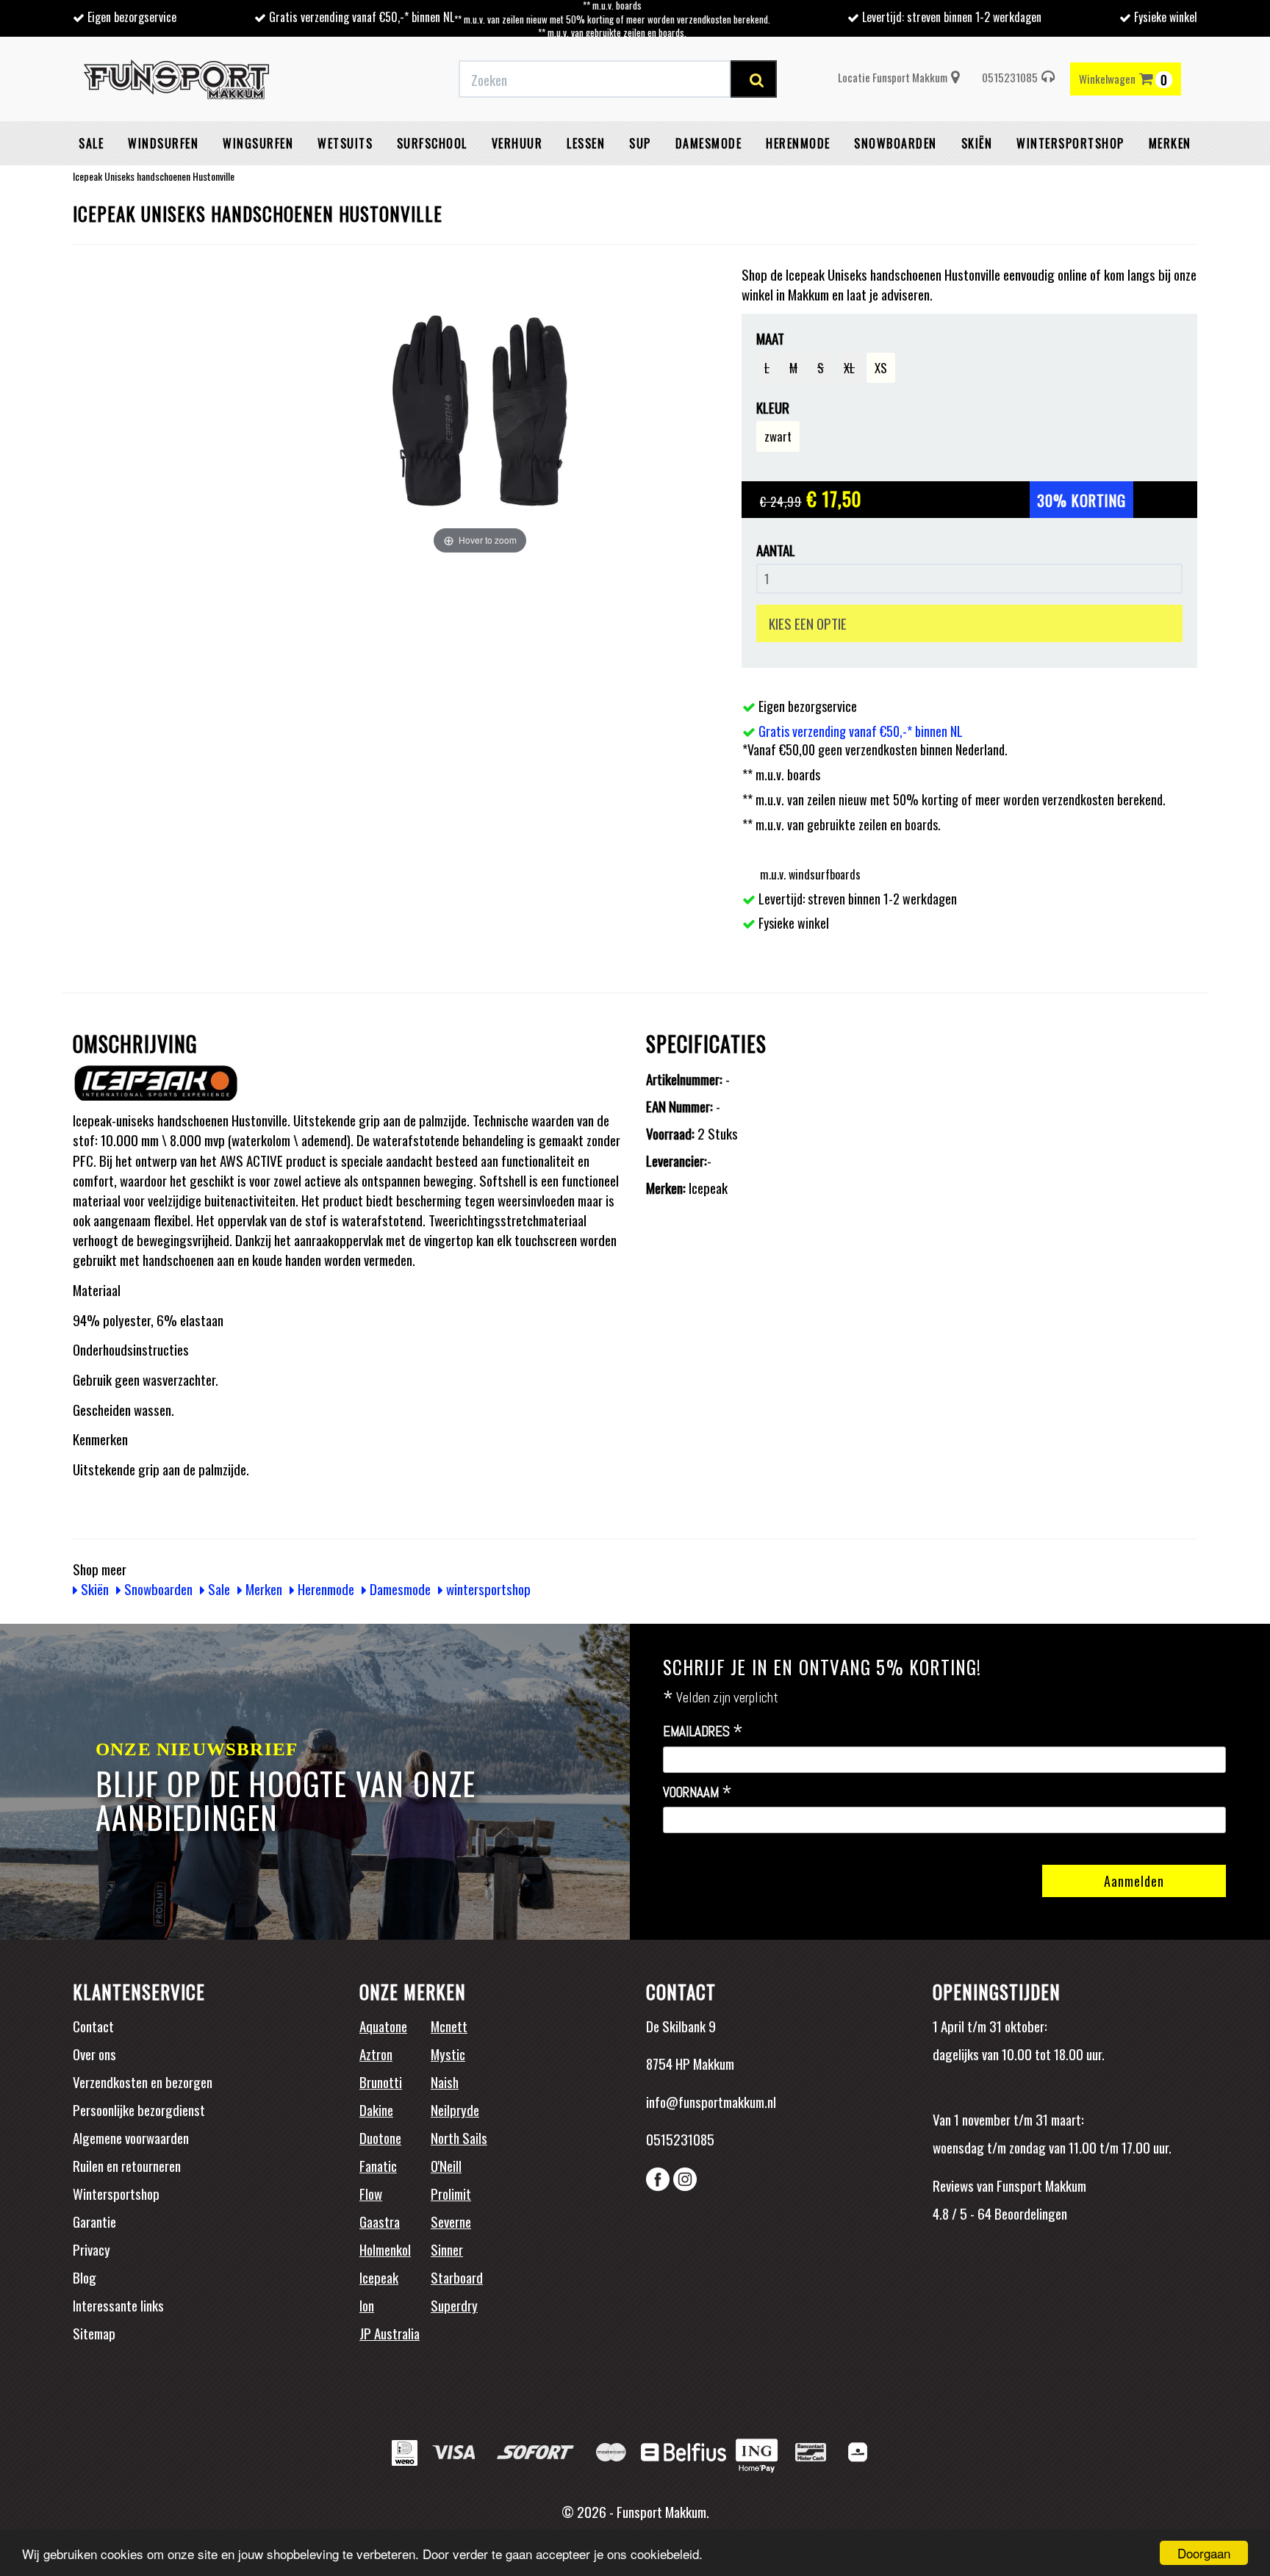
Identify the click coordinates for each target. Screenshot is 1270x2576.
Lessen (586, 143)
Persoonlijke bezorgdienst (139, 2109)
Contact (93, 2026)
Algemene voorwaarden (131, 2137)
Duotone (380, 2137)
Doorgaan (1204, 2553)
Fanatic (378, 2165)
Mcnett (449, 2026)
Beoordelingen (1029, 2213)
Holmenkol (385, 2249)
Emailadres (703, 1732)
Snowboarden (896, 143)
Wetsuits (345, 143)
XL (849, 368)
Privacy (92, 2249)
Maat (770, 338)
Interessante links (118, 2305)
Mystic (448, 2054)
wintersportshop (1070, 143)
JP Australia (390, 2333)
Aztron (376, 2054)
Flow (371, 2193)
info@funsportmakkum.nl (711, 2101)
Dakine (376, 2109)
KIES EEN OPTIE (808, 623)
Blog (85, 2277)
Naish (445, 2082)
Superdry (454, 2305)
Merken (1170, 143)
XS (881, 368)
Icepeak (379, 2277)
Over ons (94, 2054)
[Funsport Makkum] (176, 79)
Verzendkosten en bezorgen (143, 2082)
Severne (451, 2221)
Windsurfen (163, 143)
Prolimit (451, 2193)
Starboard (457, 2277)
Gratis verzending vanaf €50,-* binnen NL (362, 17)
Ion (367, 2305)
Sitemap (94, 2333)
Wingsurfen (258, 143)
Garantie (94, 2221)
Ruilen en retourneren (127, 2165)
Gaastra (380, 2221)
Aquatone (383, 2026)
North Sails (459, 2137)
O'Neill (446, 2165)
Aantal (776, 550)
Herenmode (798, 143)
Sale (91, 143)
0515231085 (1010, 77)
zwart (778, 436)
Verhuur (517, 143)
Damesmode (709, 143)
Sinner (447, 2249)
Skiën (977, 143)
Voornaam (697, 1793)
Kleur (773, 407)
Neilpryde (455, 2109)
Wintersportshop (116, 2193)
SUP (640, 143)
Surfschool (432, 143)
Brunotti (381, 2082)
